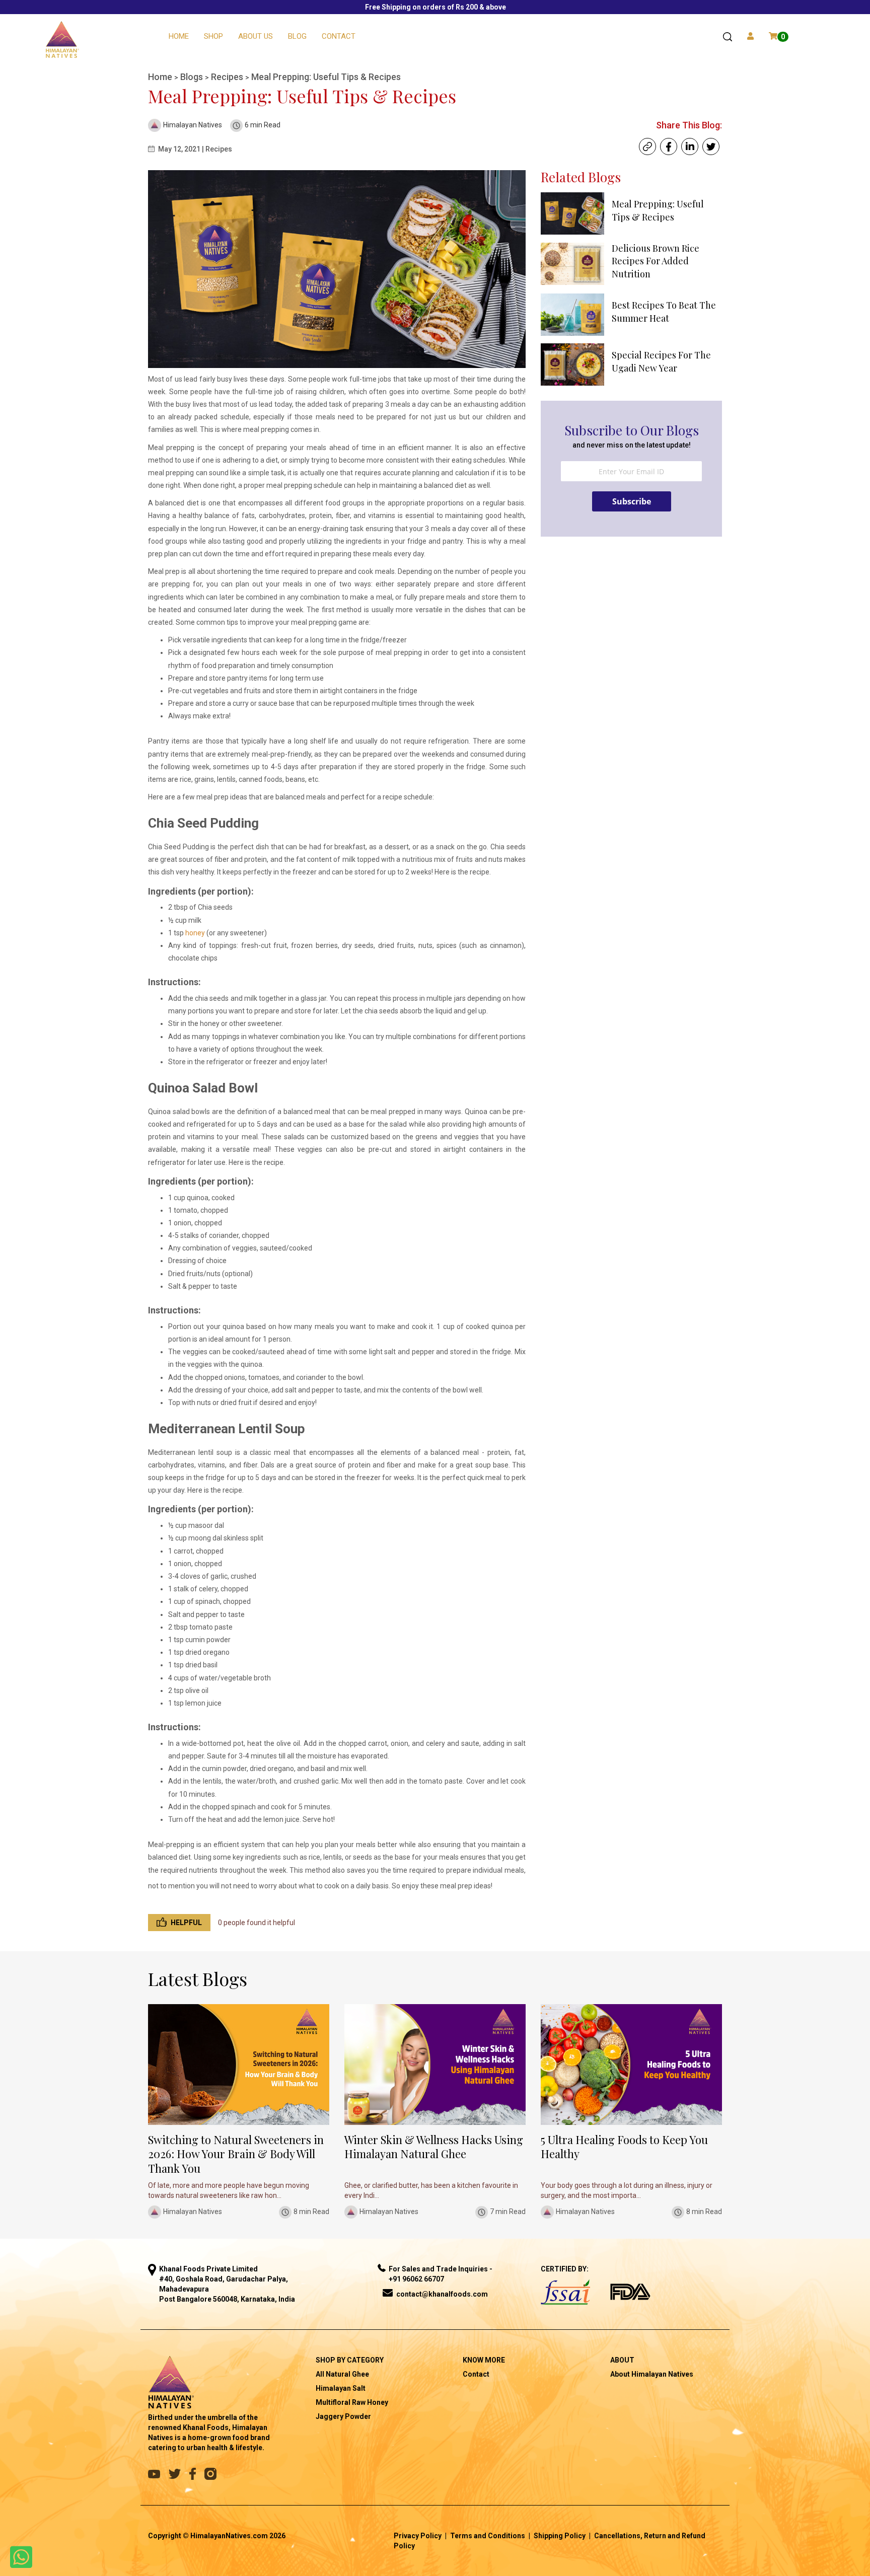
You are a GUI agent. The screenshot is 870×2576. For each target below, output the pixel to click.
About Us (256, 36)
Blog (297, 36)
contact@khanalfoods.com (442, 2294)
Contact (339, 36)
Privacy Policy (418, 2536)
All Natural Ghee (342, 2374)
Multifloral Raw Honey (352, 2402)
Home (179, 36)
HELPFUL (186, 1923)
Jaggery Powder (343, 2416)
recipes (228, 77)
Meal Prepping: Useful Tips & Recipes (326, 77)
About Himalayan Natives (652, 2374)
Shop (213, 36)
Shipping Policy (560, 2536)
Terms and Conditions (488, 2536)
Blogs (193, 77)
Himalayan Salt (341, 2388)
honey (195, 933)
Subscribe (632, 501)
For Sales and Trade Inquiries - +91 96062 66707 (441, 2274)
